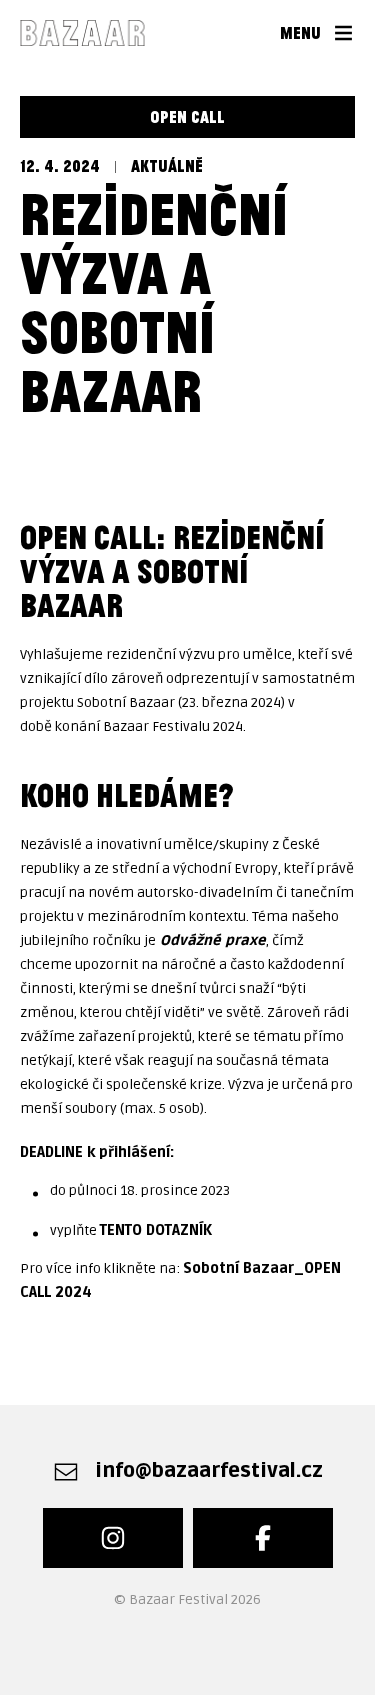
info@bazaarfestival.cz (209, 1471)
